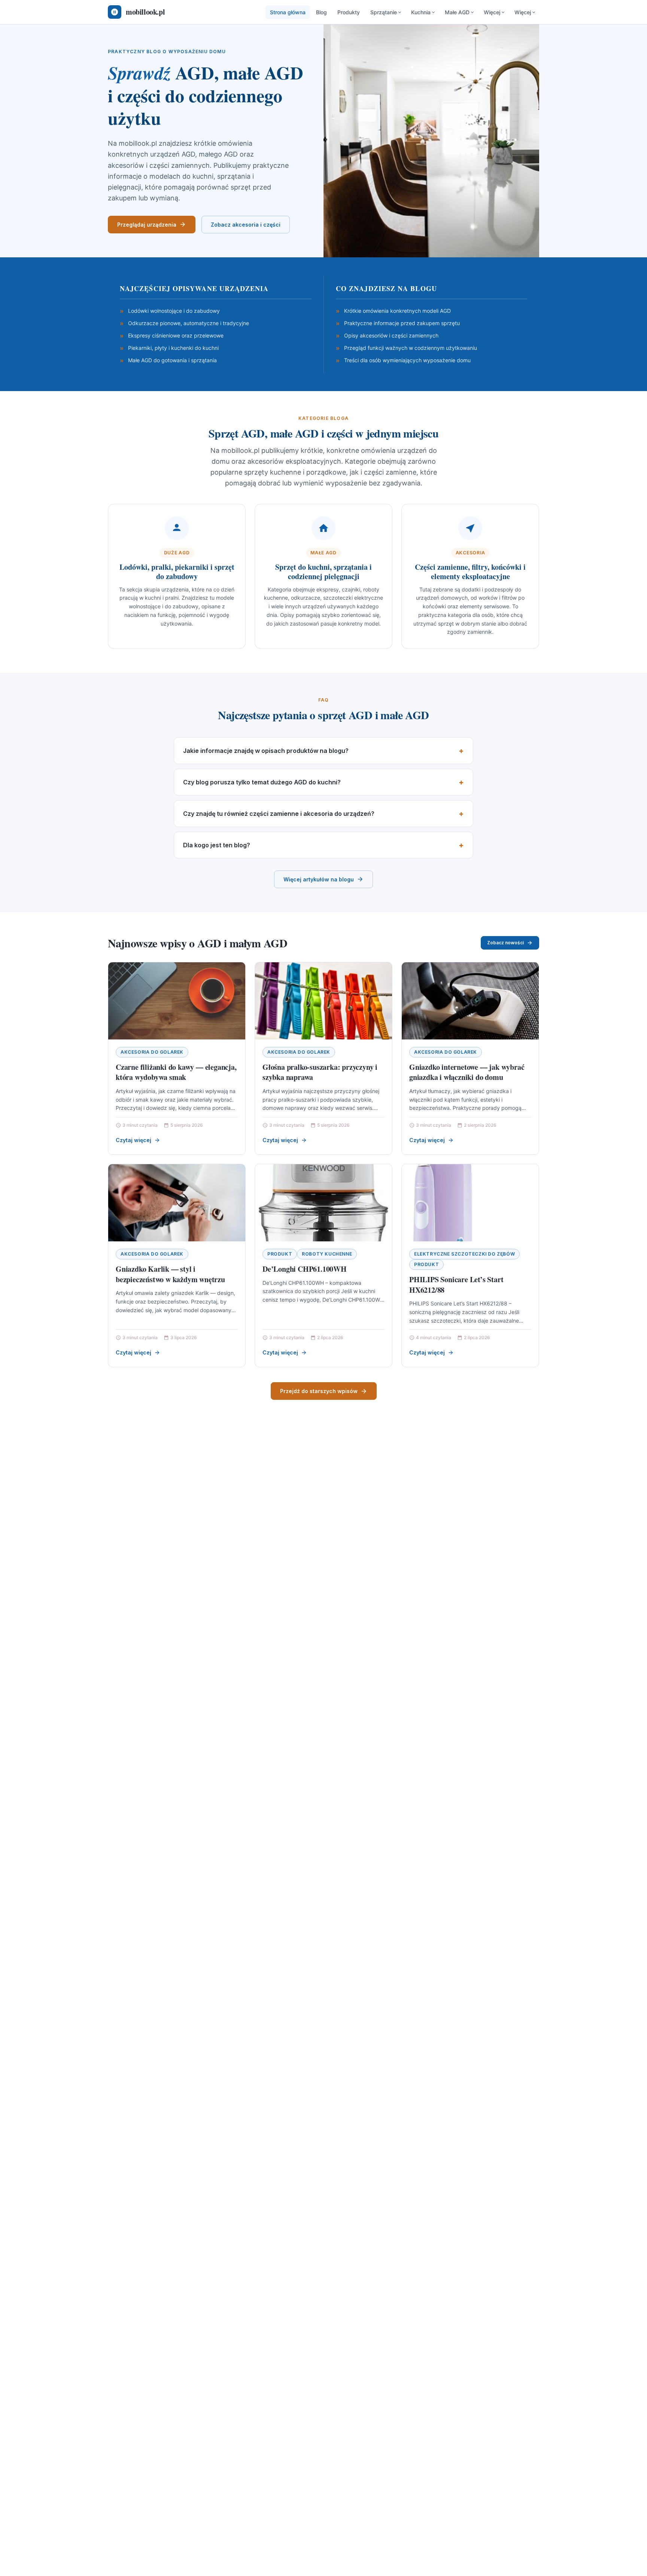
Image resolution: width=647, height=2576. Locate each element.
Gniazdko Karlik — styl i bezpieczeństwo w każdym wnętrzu (170, 1274)
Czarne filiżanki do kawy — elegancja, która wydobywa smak (176, 1072)
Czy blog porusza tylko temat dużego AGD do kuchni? (262, 782)
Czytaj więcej (133, 1140)
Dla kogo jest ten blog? (217, 845)
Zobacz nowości (505, 943)
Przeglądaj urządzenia (147, 225)
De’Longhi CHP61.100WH (305, 1269)
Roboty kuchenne (327, 1254)
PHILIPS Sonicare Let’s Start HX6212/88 (456, 1285)
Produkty (349, 12)
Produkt (280, 1254)
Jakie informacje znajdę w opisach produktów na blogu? (266, 751)
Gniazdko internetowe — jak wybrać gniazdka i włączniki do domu (467, 1072)
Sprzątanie (384, 12)
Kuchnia (421, 12)
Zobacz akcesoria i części (246, 225)
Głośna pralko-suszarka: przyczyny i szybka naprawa (320, 1072)
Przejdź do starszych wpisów (319, 1391)
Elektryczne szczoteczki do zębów (464, 1254)
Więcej (492, 12)
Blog (321, 12)
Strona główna (288, 12)
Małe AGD (457, 12)
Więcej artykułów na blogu (319, 879)
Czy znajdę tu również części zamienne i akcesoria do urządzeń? (279, 814)
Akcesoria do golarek (152, 1052)
